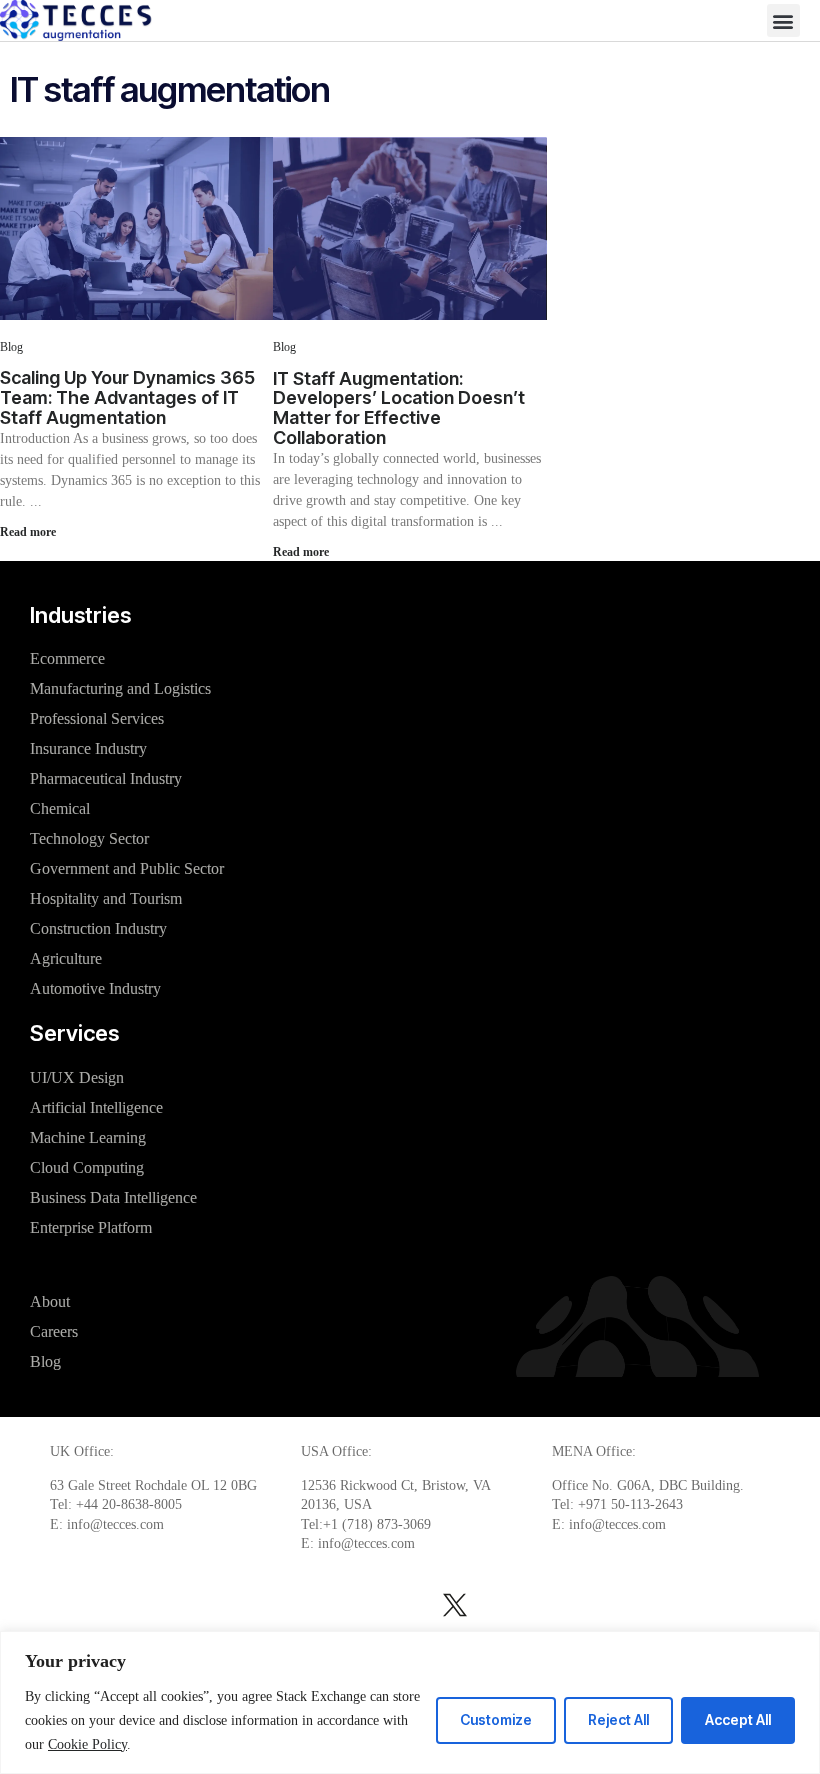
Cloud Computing (87, 1167)
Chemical (60, 808)
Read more (28, 532)
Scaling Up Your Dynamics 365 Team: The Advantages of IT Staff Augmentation (127, 397)
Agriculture (66, 958)
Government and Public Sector (127, 868)
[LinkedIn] (80, 1605)
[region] (410, 1702)
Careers (54, 1331)
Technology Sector (89, 838)
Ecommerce (67, 658)
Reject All (618, 1719)
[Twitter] (455, 1605)
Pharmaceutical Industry (106, 778)
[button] (783, 20)
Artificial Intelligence (96, 1107)
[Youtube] (712, 1605)
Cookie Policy (87, 1744)
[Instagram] (208, 1605)
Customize (496, 1719)
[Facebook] (575, 1605)
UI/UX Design (77, 1077)
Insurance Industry (88, 748)
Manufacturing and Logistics (120, 688)
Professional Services (97, 718)
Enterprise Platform (91, 1227)
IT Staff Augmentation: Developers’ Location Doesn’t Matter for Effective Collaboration (399, 408)
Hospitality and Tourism (106, 898)
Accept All (738, 1719)
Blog (11, 347)
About (50, 1301)
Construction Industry (98, 928)
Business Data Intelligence (113, 1197)
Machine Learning (88, 1137)
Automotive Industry (95, 988)
